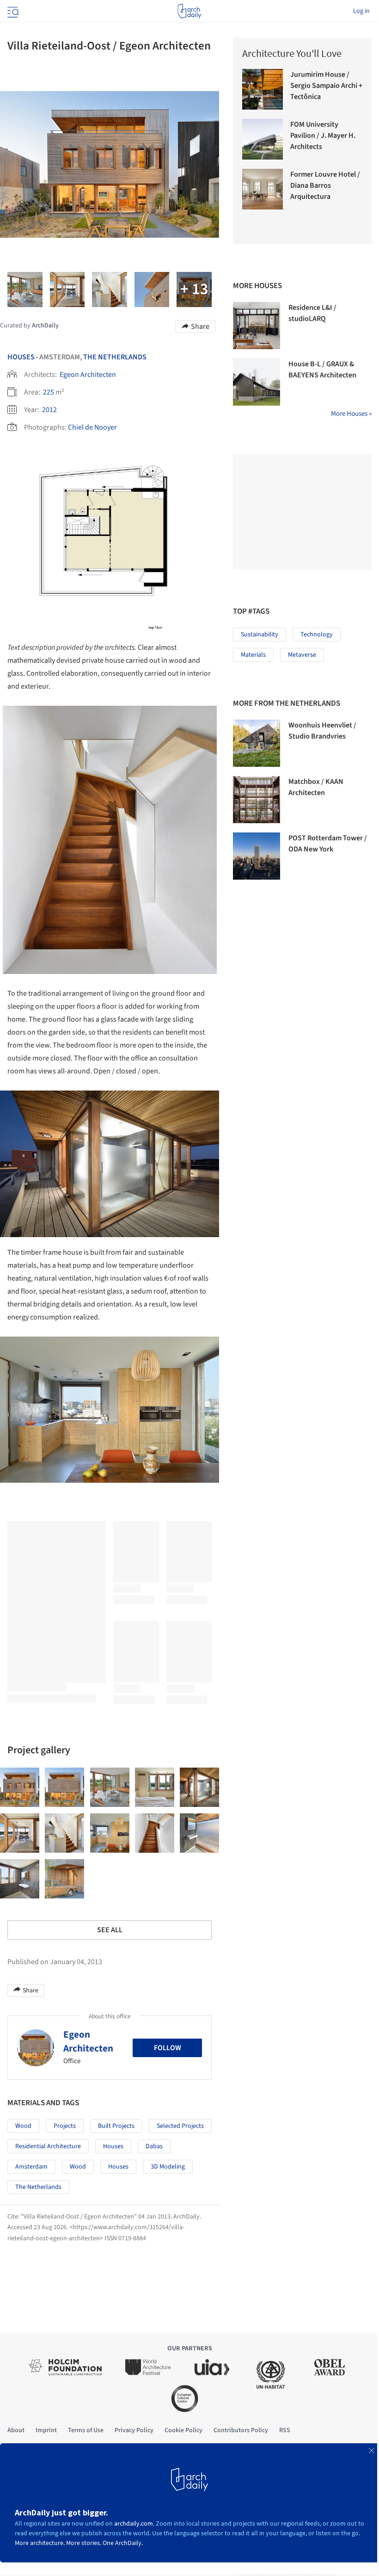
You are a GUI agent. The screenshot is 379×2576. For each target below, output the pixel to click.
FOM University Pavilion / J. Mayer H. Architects (323, 136)
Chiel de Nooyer (92, 427)
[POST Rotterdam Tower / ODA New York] (257, 856)
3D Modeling (168, 2167)
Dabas (154, 2146)
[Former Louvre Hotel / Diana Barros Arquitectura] (263, 189)
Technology (317, 635)
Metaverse (302, 655)
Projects (65, 2126)
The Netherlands (115, 357)
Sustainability (260, 635)
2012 (49, 410)
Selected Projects (180, 2126)
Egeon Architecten (88, 375)
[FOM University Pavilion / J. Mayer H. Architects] (263, 139)
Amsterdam (31, 2167)
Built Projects (116, 2126)
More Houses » (351, 414)
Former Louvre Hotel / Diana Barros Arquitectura (325, 185)
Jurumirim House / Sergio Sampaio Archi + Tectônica (326, 86)
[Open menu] (12, 11)
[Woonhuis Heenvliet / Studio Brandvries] (257, 743)
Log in (361, 11)
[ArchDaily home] (189, 11)
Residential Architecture (48, 2146)
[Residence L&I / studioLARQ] (257, 326)
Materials (253, 655)
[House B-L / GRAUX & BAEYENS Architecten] (257, 382)
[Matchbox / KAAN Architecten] (257, 800)
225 (49, 392)
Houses (21, 357)
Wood (23, 2126)
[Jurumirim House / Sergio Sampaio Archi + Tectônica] (263, 89)
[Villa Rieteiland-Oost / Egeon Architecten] (20, 1787)
